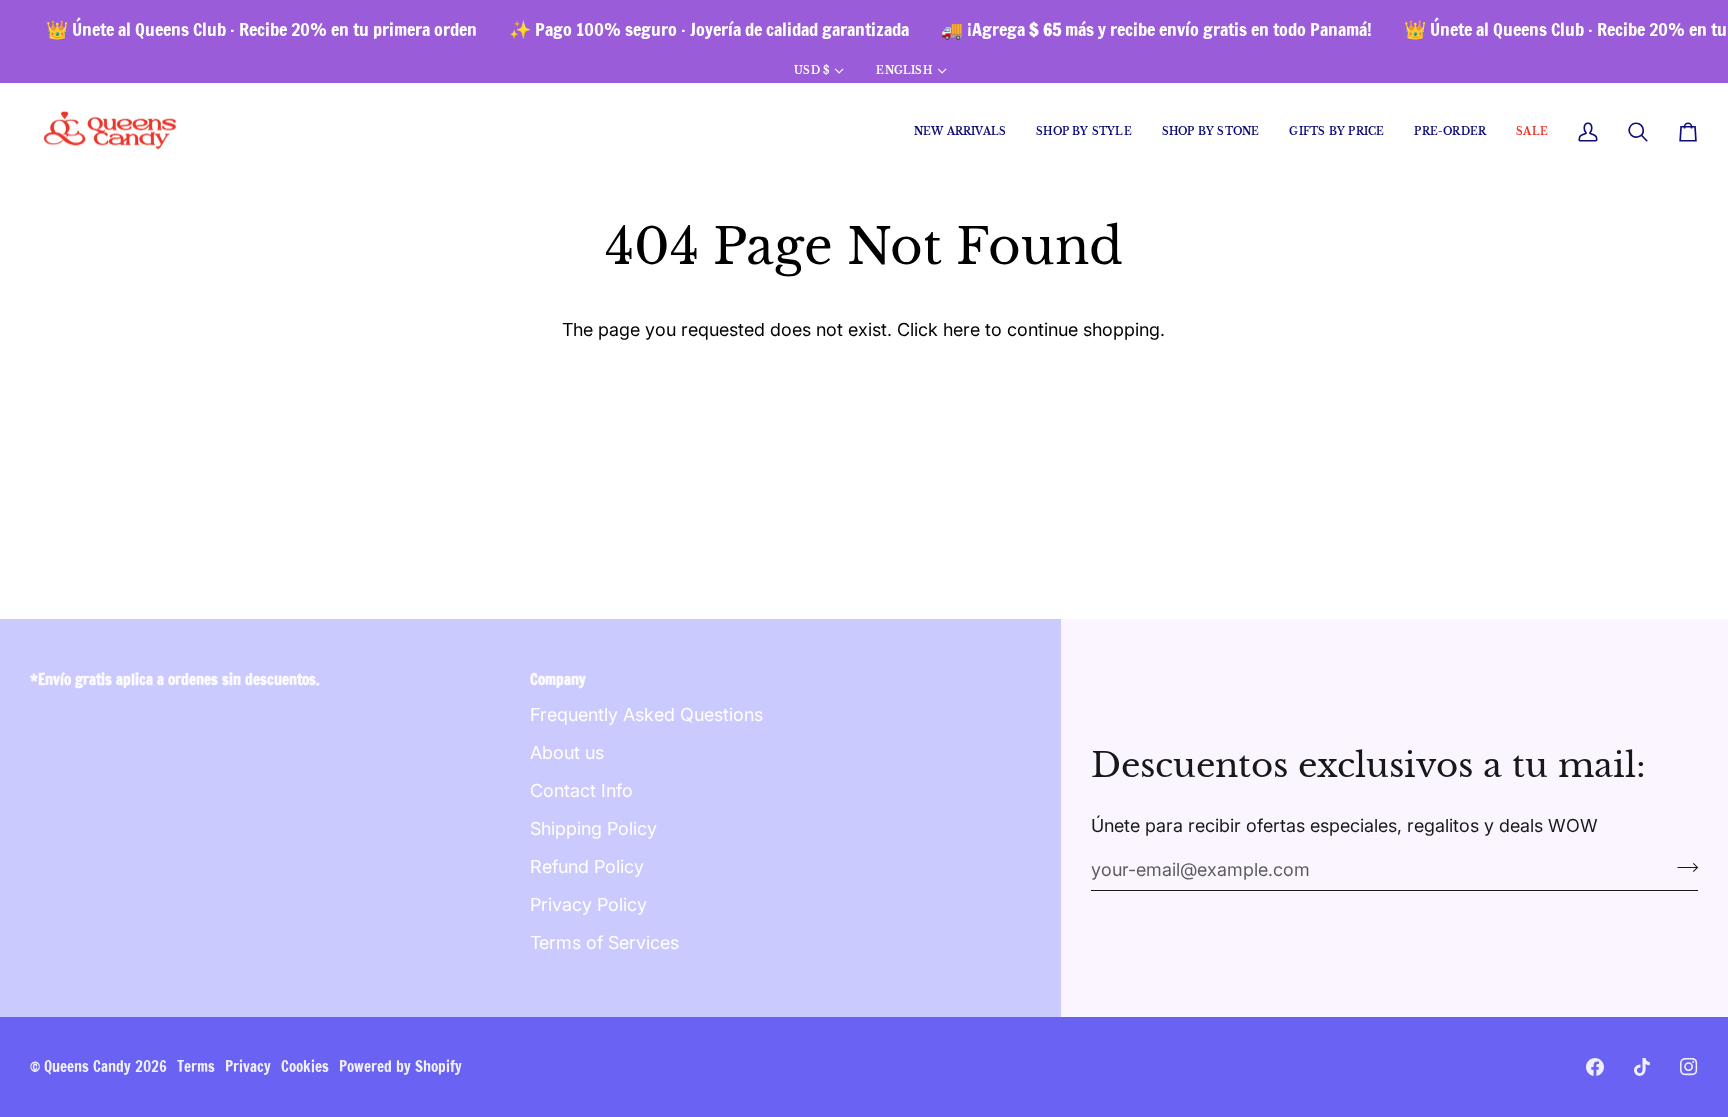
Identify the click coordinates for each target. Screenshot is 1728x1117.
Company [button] (558, 679)
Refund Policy (587, 866)
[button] (1084, 132)
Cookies (305, 1066)
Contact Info (581, 790)
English (903, 70)
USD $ (811, 70)
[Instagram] (1689, 1067)
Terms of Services (604, 942)
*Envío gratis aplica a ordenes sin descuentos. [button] (175, 679)
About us (567, 752)
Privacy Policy (588, 904)
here (961, 329)
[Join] (1681, 867)
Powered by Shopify (400, 1066)
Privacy (248, 1066)
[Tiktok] (1642, 1067)
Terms (196, 1066)
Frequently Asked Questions (646, 714)
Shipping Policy (593, 828)
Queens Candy (87, 1066)
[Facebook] (1595, 1067)
